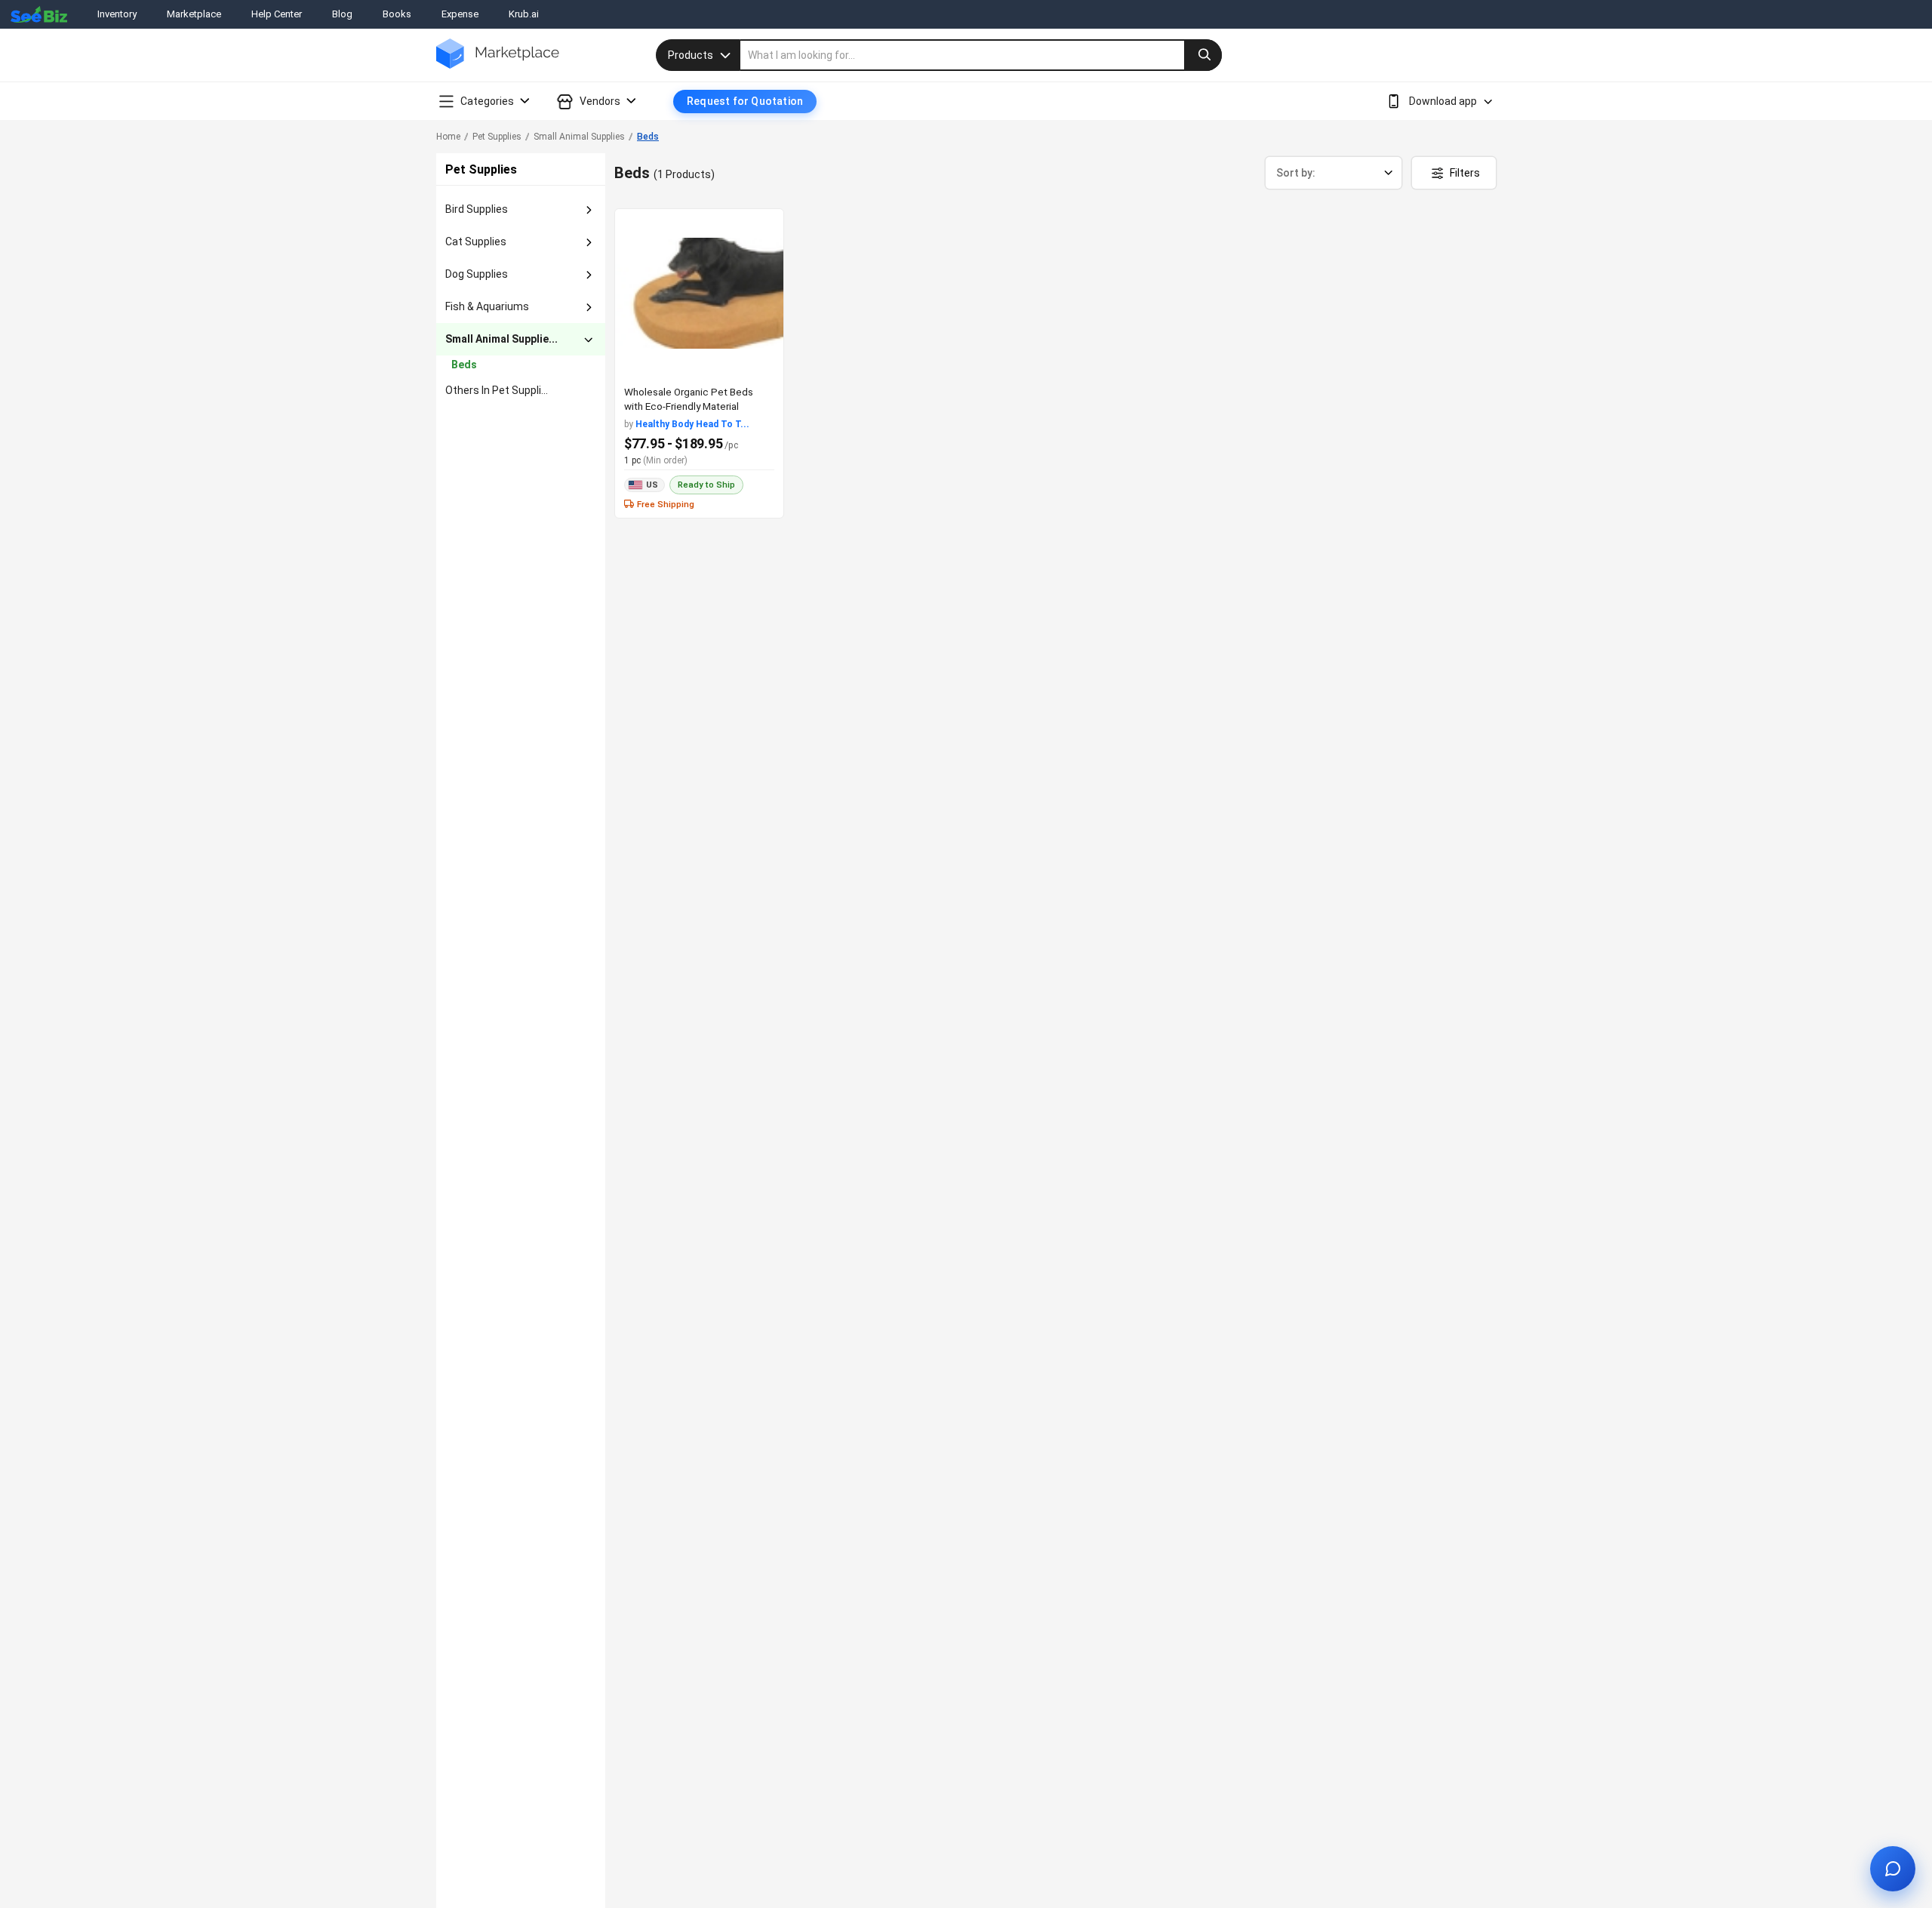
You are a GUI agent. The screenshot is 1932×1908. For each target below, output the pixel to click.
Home (448, 137)
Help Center (277, 14)
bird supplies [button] (477, 209)
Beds (648, 137)
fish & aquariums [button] (487, 306)
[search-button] (1203, 55)
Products (691, 55)
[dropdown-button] (589, 210)
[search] (981, 55)
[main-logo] (498, 65)
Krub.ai (524, 14)
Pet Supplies (497, 137)
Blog (342, 14)
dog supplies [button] (477, 274)
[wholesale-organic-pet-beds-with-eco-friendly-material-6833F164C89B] (699, 293)
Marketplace (194, 14)
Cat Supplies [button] (476, 242)
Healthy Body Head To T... (692, 424)
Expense (460, 14)
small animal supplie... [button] (501, 339)
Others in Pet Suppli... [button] (497, 390)
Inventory (117, 14)
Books (397, 14)
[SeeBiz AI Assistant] (1893, 1869)
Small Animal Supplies (579, 137)
